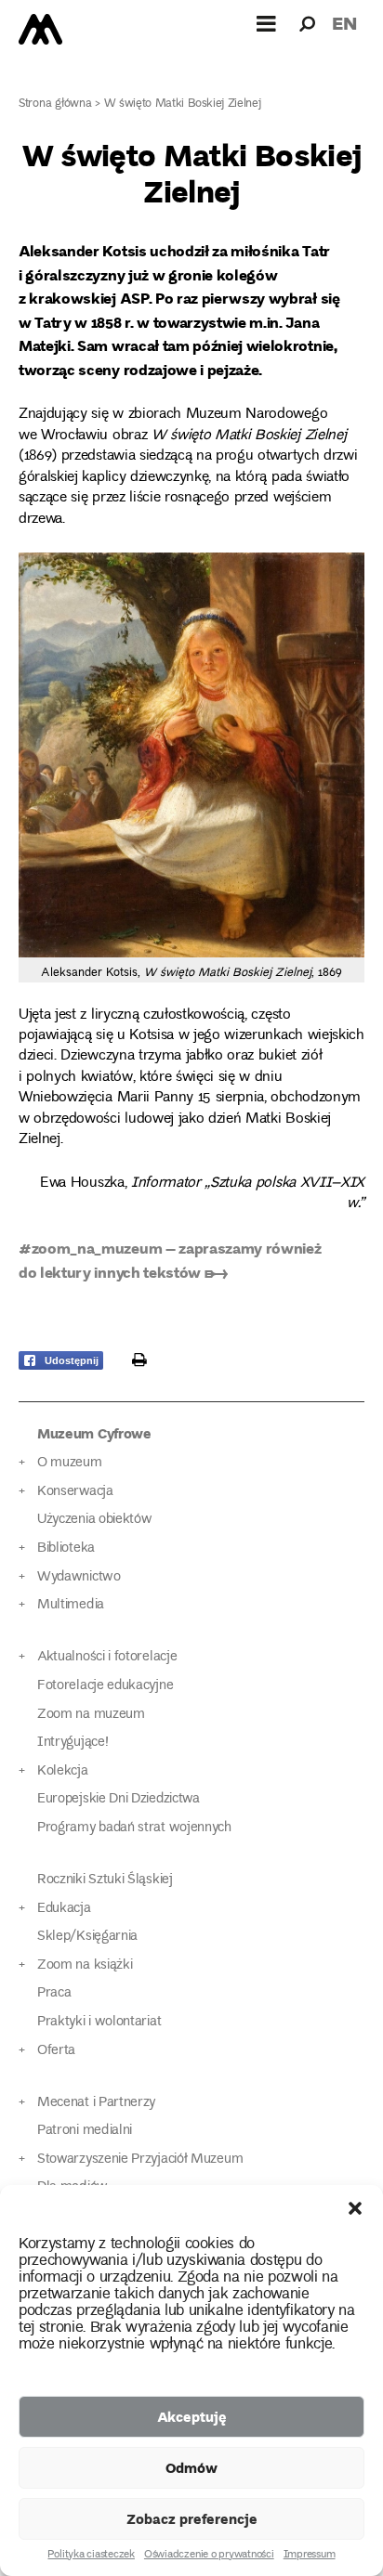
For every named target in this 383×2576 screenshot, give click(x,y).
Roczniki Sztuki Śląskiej (105, 1880)
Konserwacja (75, 1492)
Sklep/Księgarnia (87, 1937)
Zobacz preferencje (192, 2518)
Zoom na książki (85, 1965)
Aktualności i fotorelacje (107, 1657)
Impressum (310, 2556)
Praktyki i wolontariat (99, 2022)
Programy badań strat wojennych (134, 1828)
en (344, 23)
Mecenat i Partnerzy (96, 2103)
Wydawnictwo (79, 1577)
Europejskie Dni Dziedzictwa (119, 1799)
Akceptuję (192, 2416)
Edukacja (64, 1909)
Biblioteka (66, 1548)
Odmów (191, 2467)
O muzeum (70, 1463)
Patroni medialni (85, 2131)
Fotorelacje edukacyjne (105, 1686)
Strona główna (55, 104)
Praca (54, 1993)
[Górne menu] (267, 23)
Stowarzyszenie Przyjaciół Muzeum (140, 2160)
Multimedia (71, 1605)
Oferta (56, 2051)
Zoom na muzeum (91, 1715)
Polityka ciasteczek (91, 2556)
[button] (355, 2208)
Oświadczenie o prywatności (209, 2556)
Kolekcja (63, 1771)
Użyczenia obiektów (95, 1520)
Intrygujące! (73, 1743)
